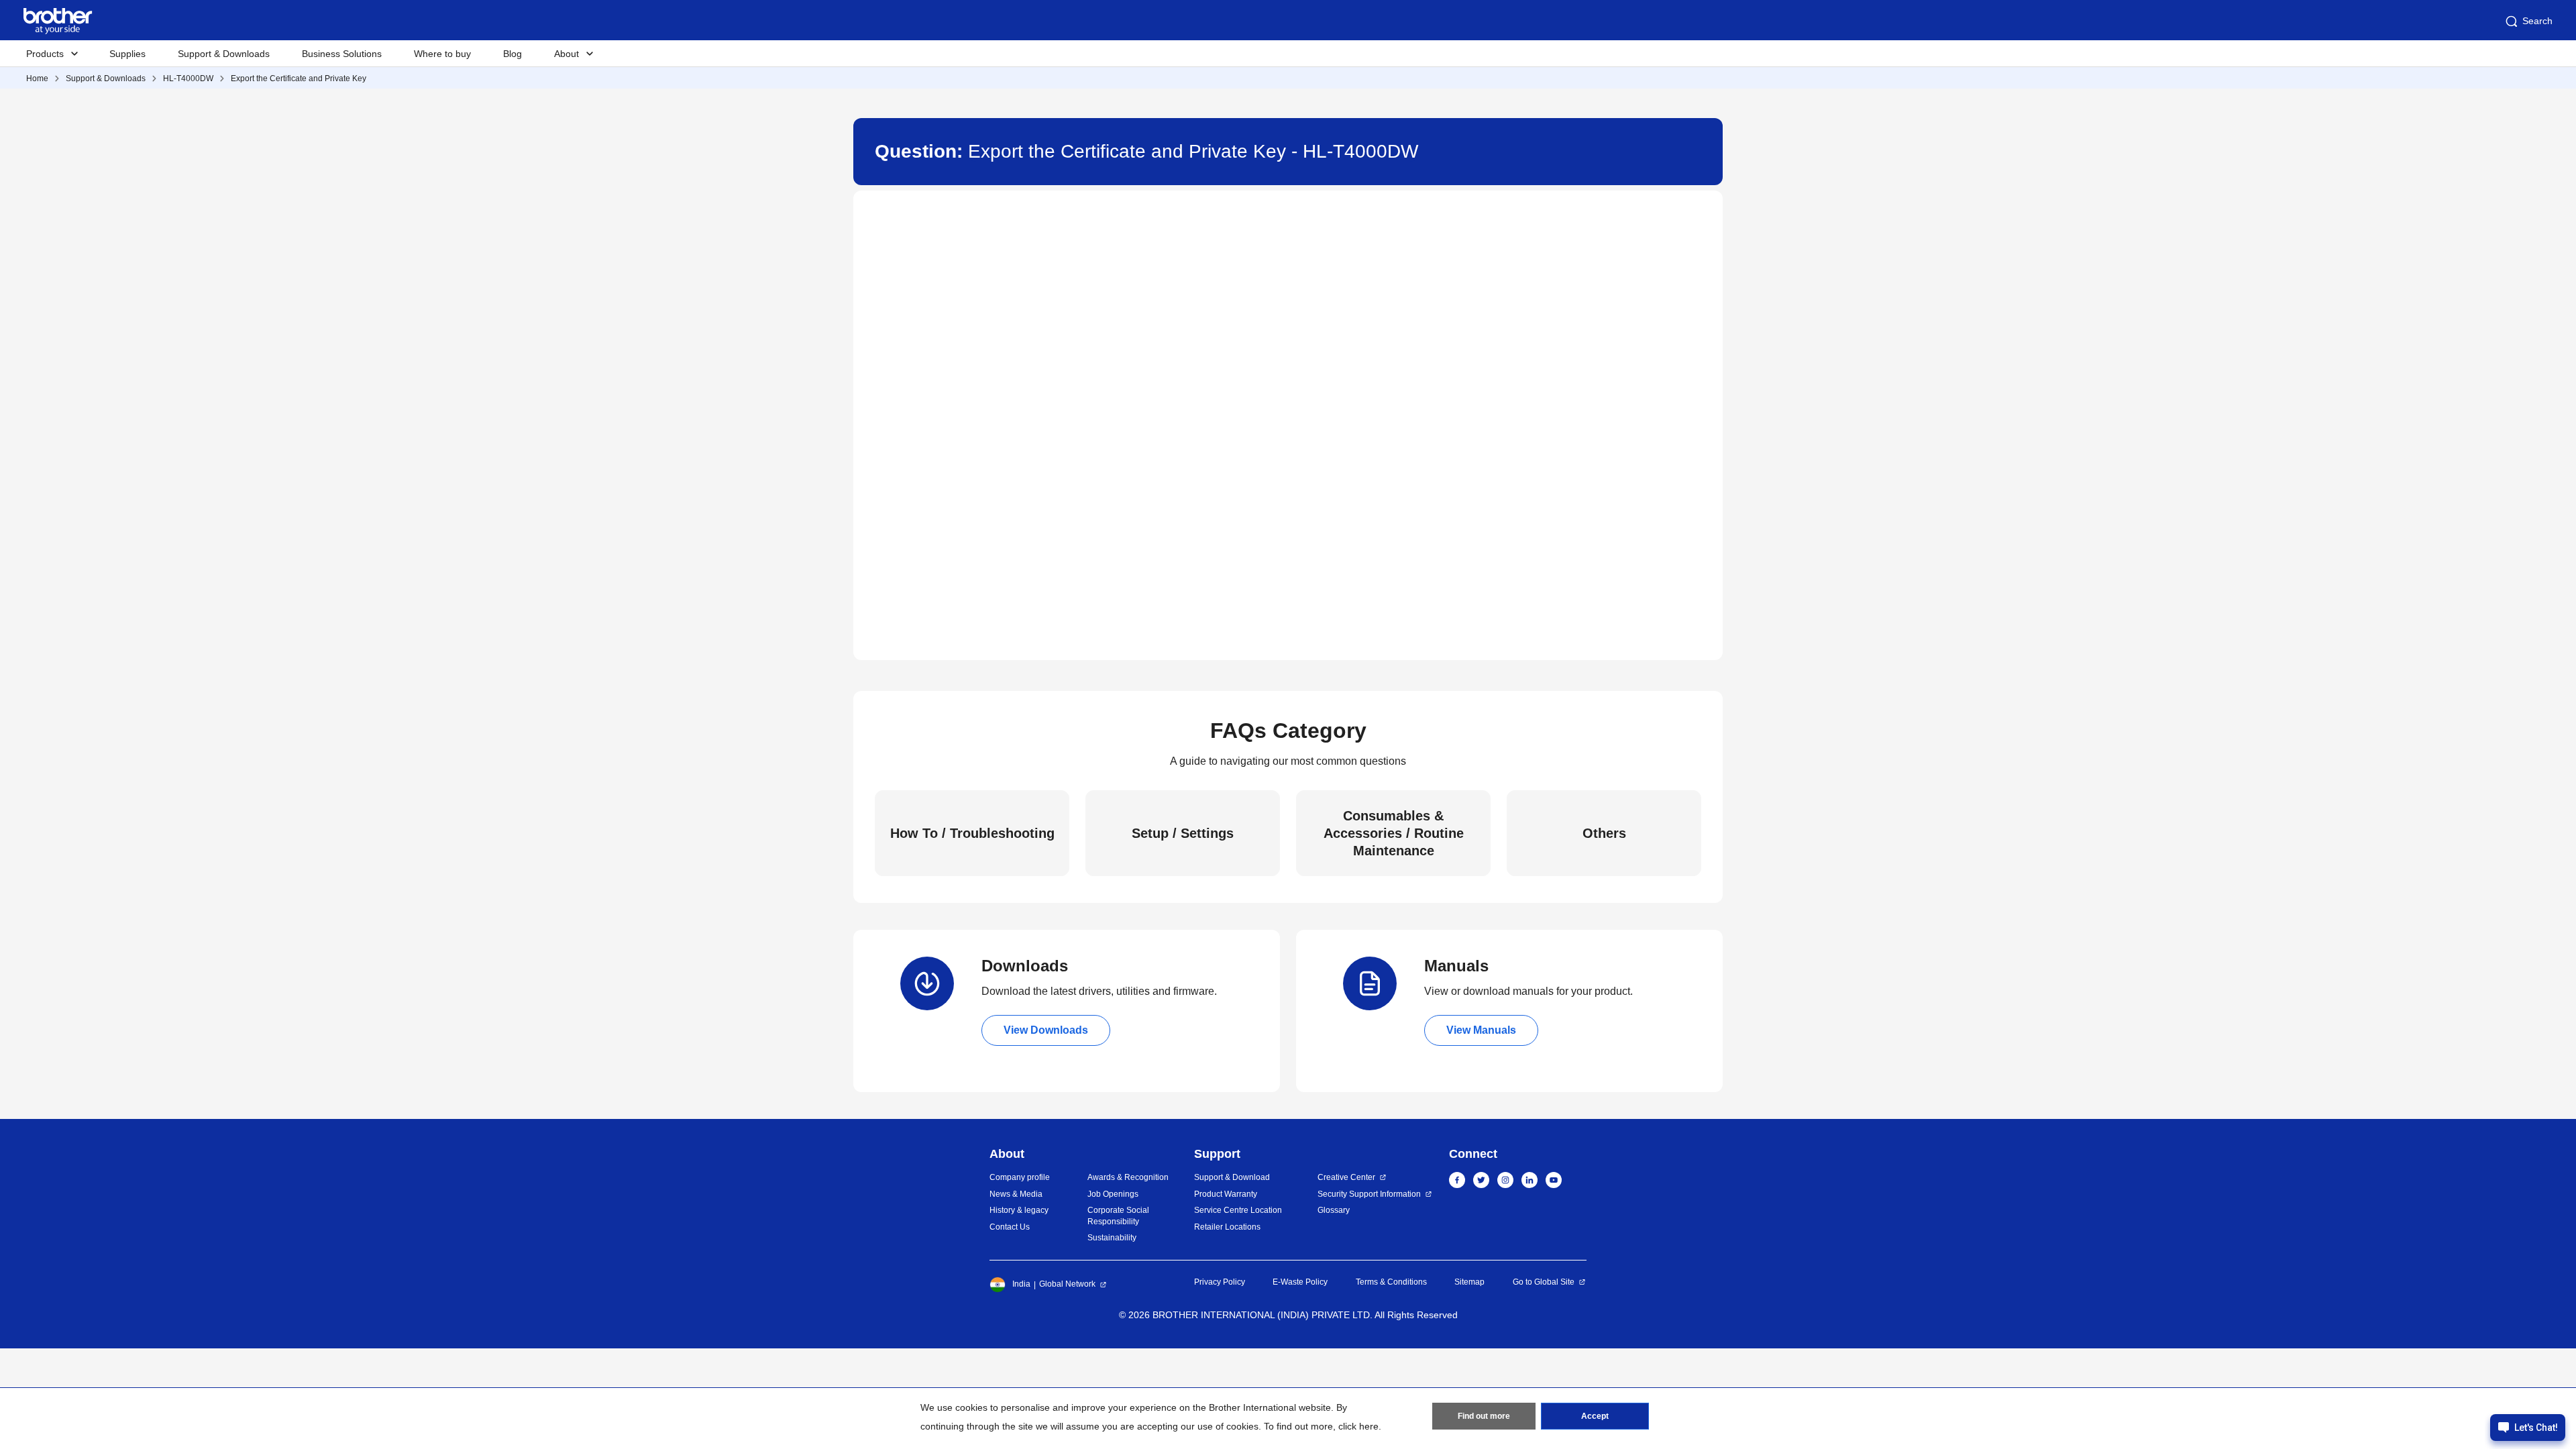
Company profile (1020, 1177)
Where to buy (442, 54)
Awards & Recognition (1128, 1177)
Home (37, 78)
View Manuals (1481, 1030)
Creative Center (1346, 1177)
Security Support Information (1369, 1194)
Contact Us (1010, 1227)
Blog (513, 54)
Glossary (1334, 1210)
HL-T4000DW (188, 78)
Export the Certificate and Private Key (299, 78)
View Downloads (1046, 1030)
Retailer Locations (1227, 1227)
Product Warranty (1226, 1194)
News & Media (1016, 1194)
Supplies (127, 54)
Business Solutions (342, 54)
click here (1358, 1426)
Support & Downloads (224, 54)
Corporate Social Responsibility (1118, 1216)
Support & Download (1232, 1177)
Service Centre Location (1238, 1210)
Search (2537, 21)
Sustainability (1112, 1238)
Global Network (1067, 1284)
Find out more (1484, 1416)
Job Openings (1113, 1194)
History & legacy (1019, 1210)
